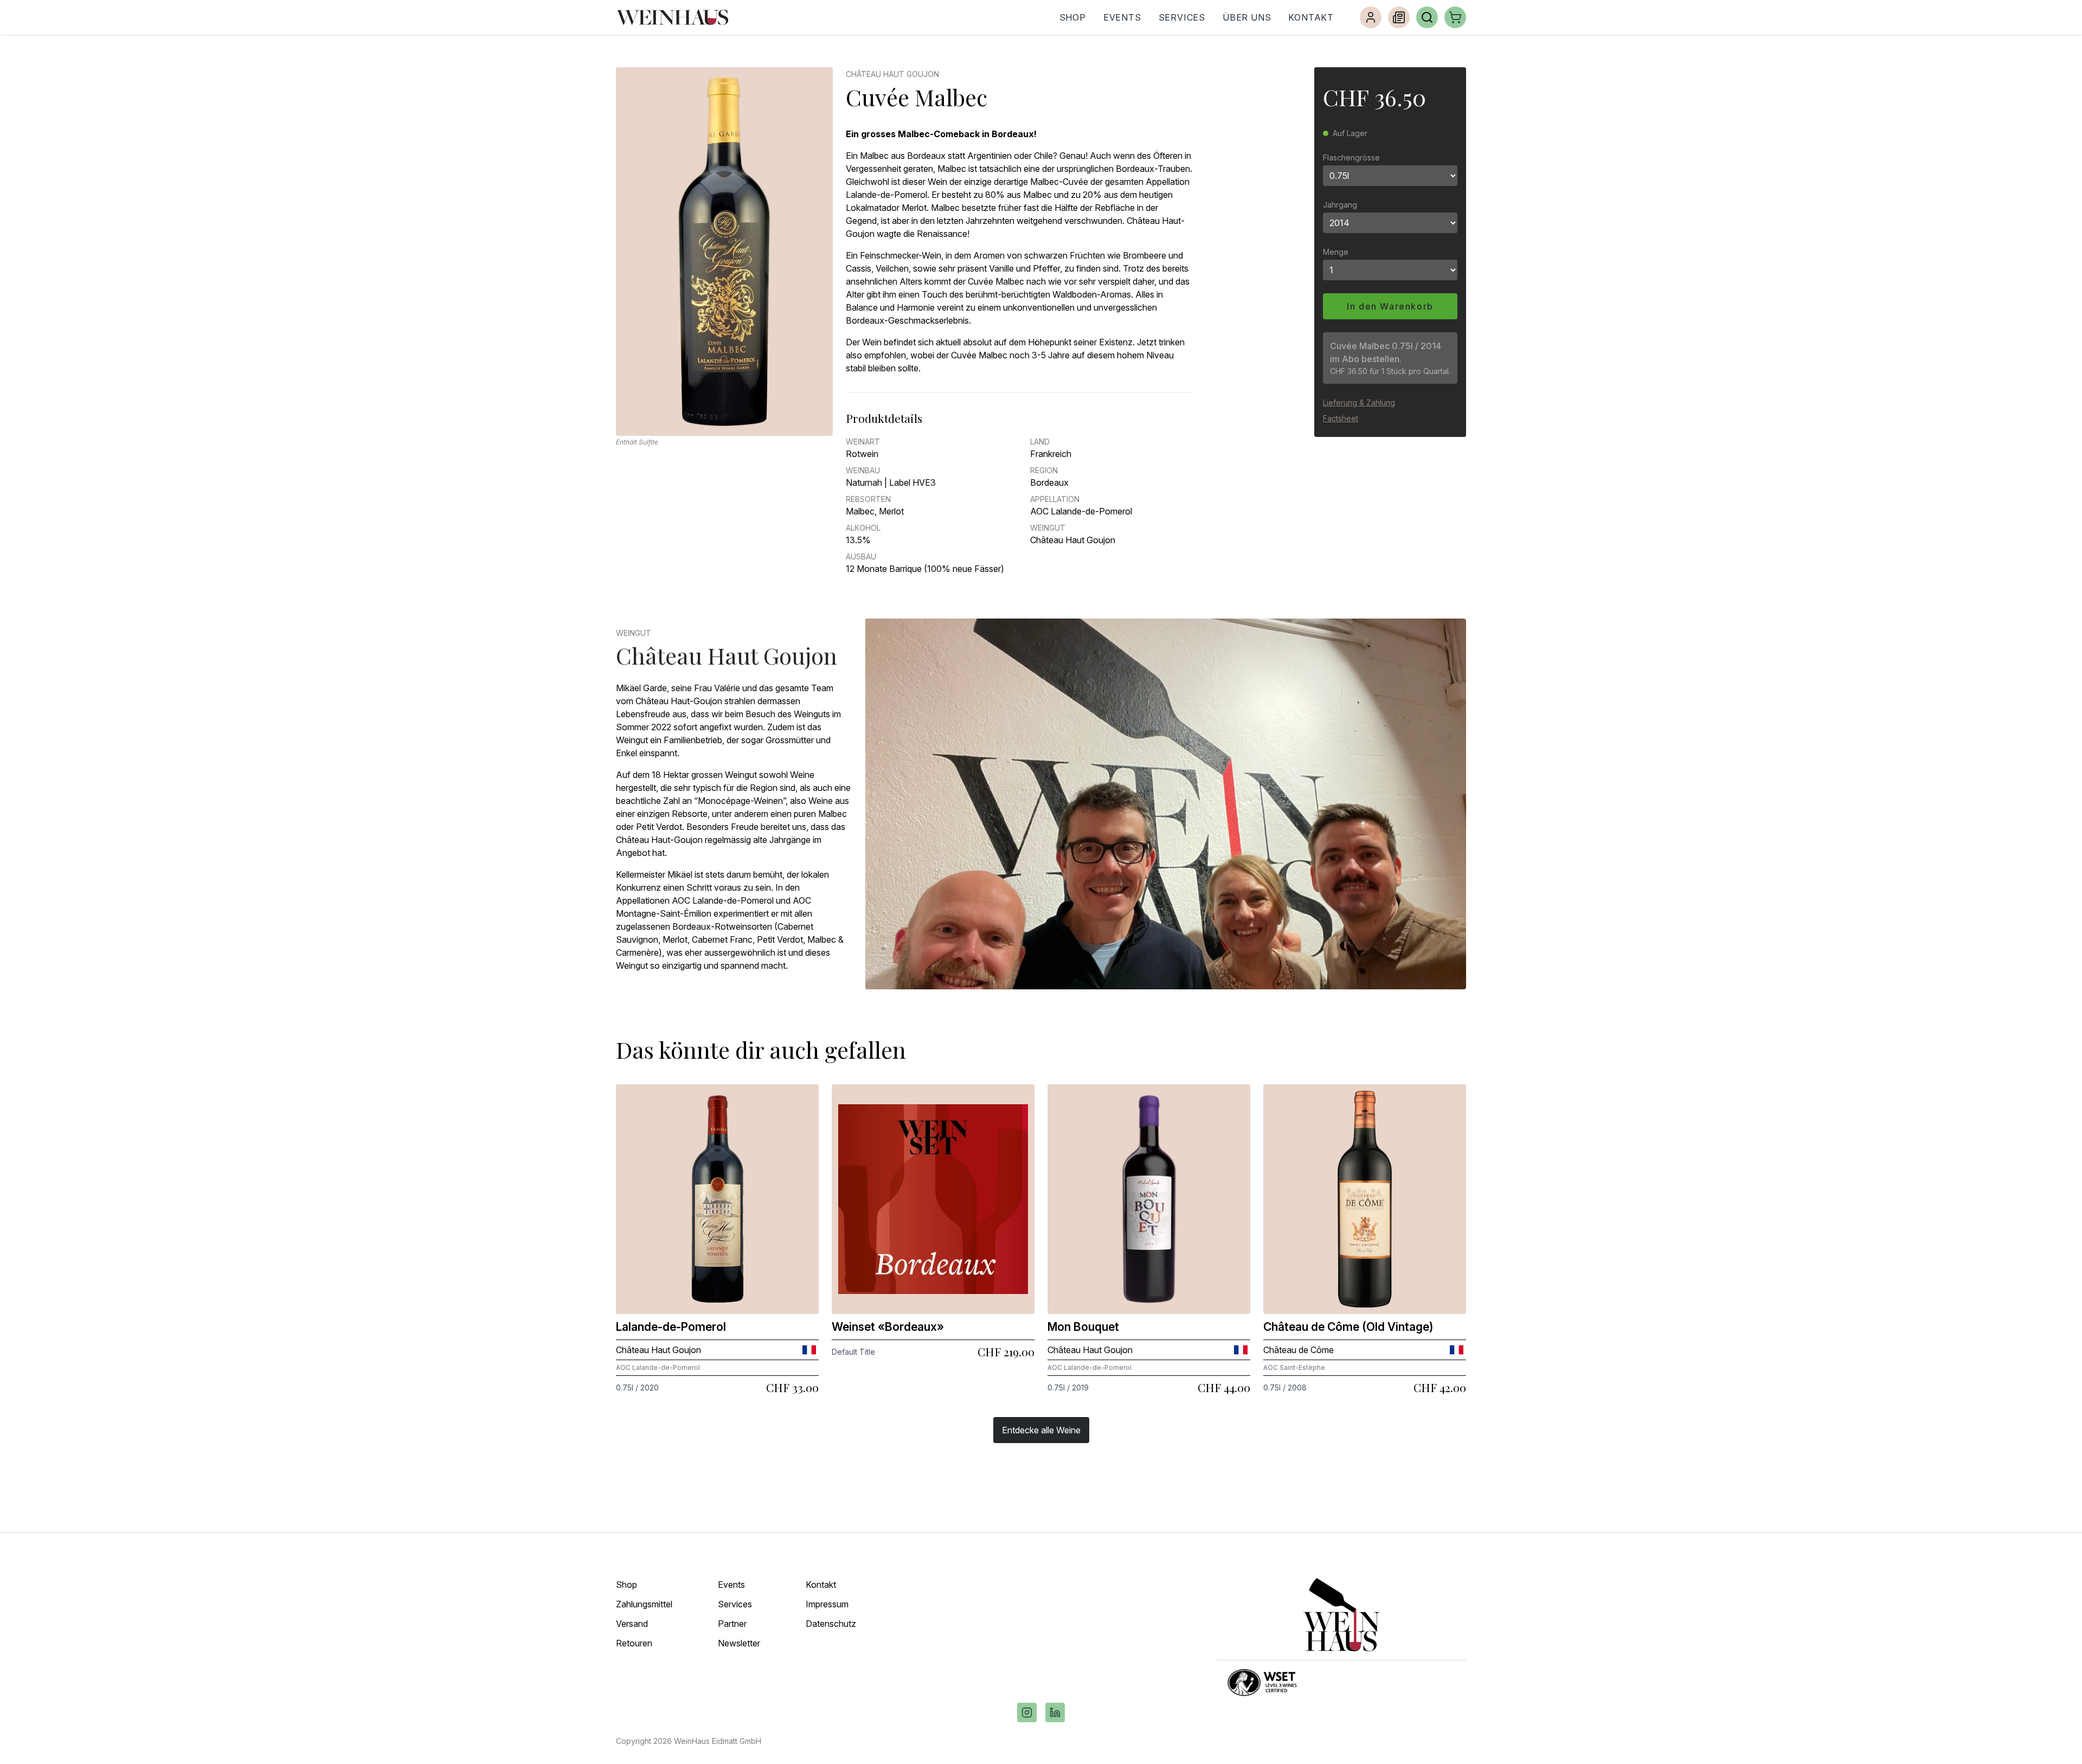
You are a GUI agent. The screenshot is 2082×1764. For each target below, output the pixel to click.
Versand (632, 1624)
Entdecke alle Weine (1041, 1430)
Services (1182, 17)
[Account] (1371, 17)
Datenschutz (831, 1624)
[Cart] (1455, 17)
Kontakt (1311, 17)
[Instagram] (1027, 1713)
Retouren (634, 1643)
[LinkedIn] (1055, 1713)
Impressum (827, 1604)
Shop (1073, 17)
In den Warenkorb (1390, 306)
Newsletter (739, 1643)
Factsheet (1341, 418)
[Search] (1427, 17)
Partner (732, 1624)
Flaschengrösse (1351, 157)
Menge (1336, 252)
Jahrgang (1340, 205)
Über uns (1247, 17)
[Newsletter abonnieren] (1399, 17)
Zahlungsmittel (644, 1604)
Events (1122, 17)
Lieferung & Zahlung (1359, 403)
